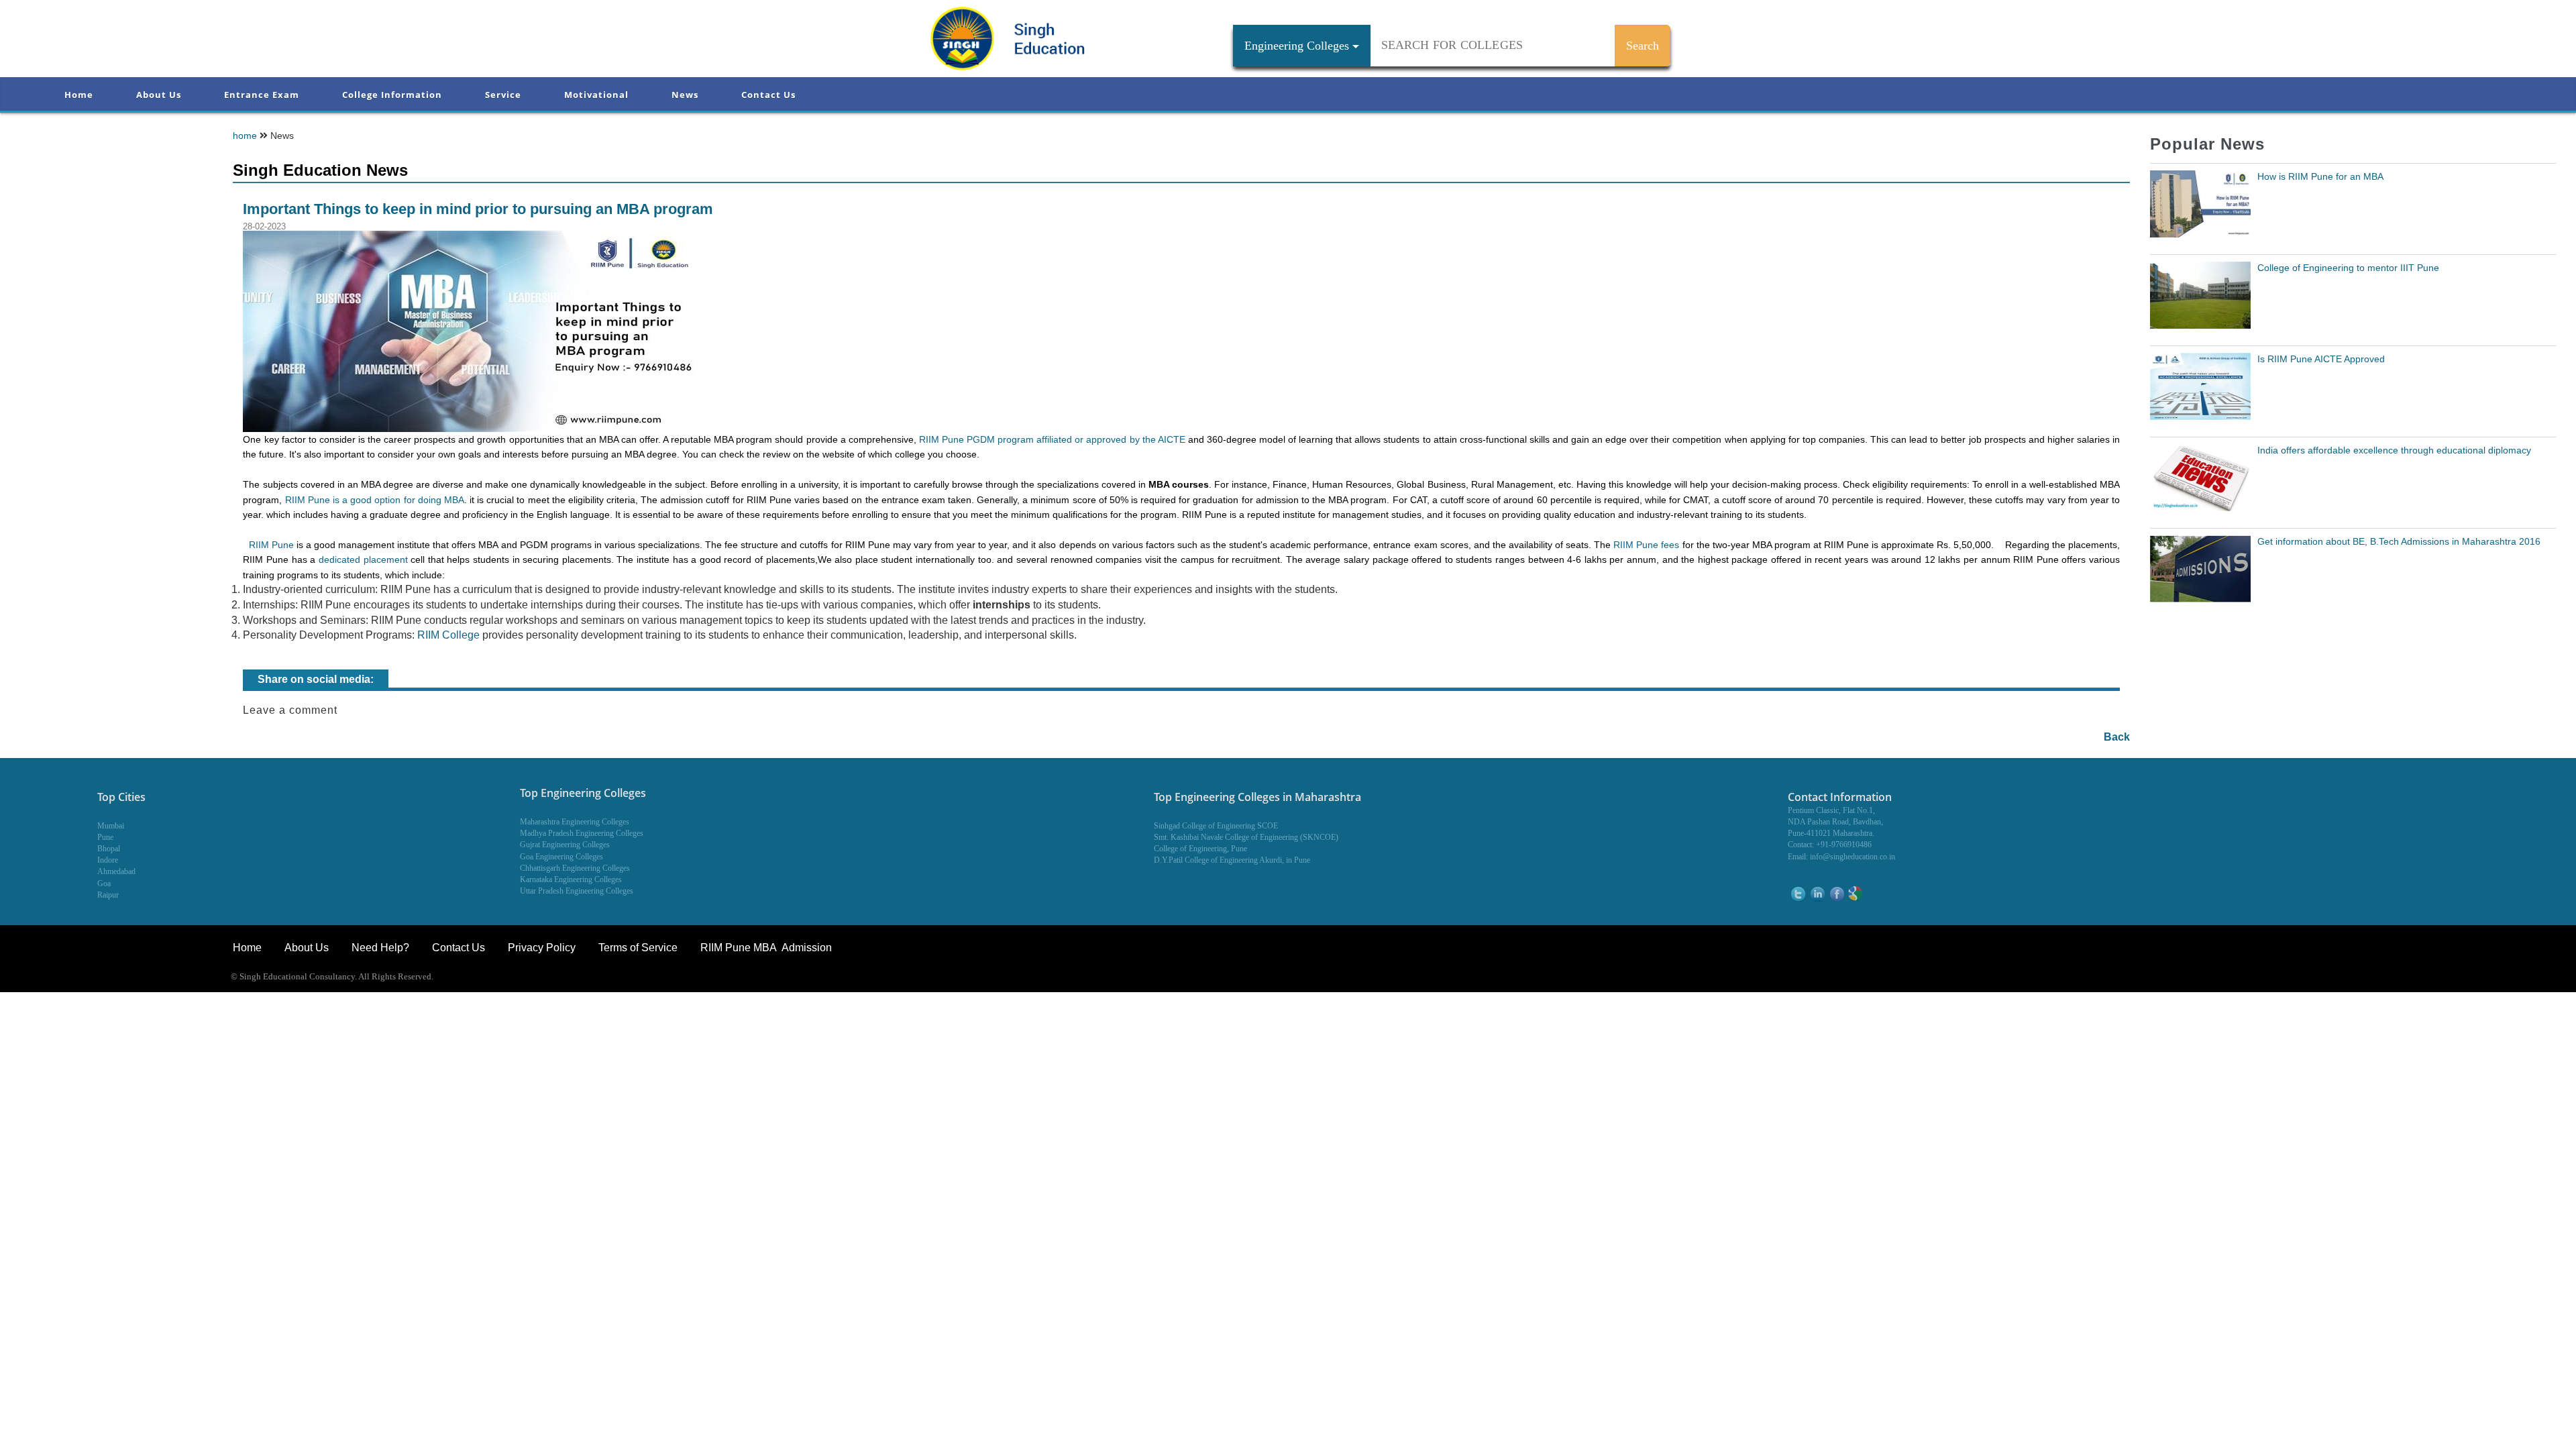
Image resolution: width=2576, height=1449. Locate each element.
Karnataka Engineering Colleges (571, 879)
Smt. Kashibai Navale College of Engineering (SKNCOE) (1246, 837)
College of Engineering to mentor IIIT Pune (2348, 268)
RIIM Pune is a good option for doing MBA (375, 500)
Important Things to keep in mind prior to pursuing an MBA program (478, 209)
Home (79, 95)
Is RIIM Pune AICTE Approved (2321, 359)
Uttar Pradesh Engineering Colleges (577, 891)
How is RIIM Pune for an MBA (2320, 176)
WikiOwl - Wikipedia (2521, 978)
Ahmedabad (116, 871)
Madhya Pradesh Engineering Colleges (582, 833)
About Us (159, 95)
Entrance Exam (262, 95)
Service (503, 95)
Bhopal (109, 849)
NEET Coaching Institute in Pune (2404, 978)
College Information (392, 95)
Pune (105, 837)
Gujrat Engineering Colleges (565, 845)
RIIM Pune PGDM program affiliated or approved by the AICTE (1052, 439)
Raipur (108, 895)
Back (2117, 737)
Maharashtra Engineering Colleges (575, 822)
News (685, 95)
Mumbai (111, 826)
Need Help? (382, 948)
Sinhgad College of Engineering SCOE (1216, 826)
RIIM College (448, 635)
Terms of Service (638, 948)
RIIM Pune (271, 545)
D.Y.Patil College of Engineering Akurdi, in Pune (1232, 860)
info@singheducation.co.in (1853, 857)
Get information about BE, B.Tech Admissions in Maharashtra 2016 (2399, 541)
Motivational (596, 95)
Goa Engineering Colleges (561, 857)
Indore (108, 860)
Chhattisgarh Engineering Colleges (575, 868)
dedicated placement (363, 559)
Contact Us (768, 95)
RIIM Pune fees (1646, 545)
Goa (104, 883)
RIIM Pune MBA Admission (766, 948)
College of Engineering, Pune (1200, 849)
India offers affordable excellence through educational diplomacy (2394, 450)
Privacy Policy (542, 948)
